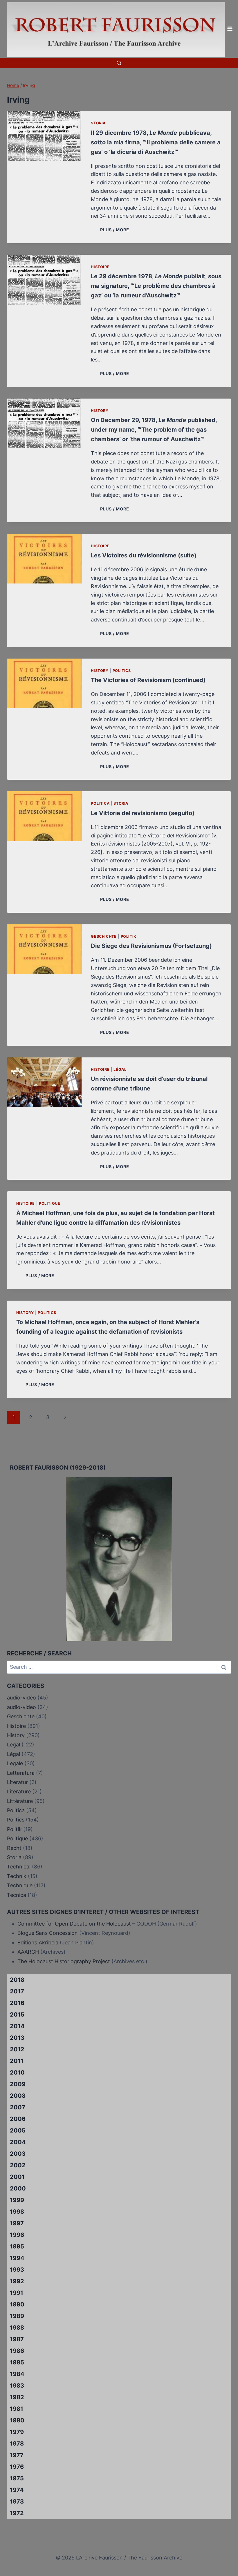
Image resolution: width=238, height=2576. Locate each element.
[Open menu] (230, 29)
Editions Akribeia (38, 1943)
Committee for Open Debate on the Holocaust (74, 1924)
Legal (13, 1745)
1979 (17, 2432)
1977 (17, 2455)
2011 (17, 2061)
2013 (17, 2038)
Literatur (17, 1782)
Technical (19, 1867)
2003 (18, 2154)
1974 (17, 2490)
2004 (18, 2142)
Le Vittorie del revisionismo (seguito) (143, 813)
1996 (17, 2235)
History (100, 411)
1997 (17, 2223)
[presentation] (44, 136)
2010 (17, 2073)
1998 (17, 2212)
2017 (17, 1991)
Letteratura (21, 1773)
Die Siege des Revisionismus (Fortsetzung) (151, 946)
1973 (17, 2502)
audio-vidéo (21, 1698)
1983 (17, 2386)
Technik (17, 1876)
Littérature (20, 1801)
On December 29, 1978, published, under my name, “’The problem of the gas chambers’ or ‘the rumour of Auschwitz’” (154, 430)
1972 (17, 2513)
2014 (17, 2026)
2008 (18, 2096)
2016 (17, 2003)
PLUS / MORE (116, 230)
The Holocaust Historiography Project (64, 1961)
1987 (17, 2339)
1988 (17, 2328)
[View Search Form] (119, 63)
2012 (17, 2049)
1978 (17, 2444)
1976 (17, 2467)
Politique (50, 1203)
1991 (17, 2293)
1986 (17, 2351)
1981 (17, 2409)
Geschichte (104, 936)
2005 (18, 2130)
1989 (17, 2316)
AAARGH (28, 1952)
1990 (17, 2304)
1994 (17, 2258)
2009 (18, 2084)
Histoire (100, 267)
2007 (18, 2107)
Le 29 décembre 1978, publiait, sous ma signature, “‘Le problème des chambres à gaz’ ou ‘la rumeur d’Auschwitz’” (156, 286)
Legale (15, 1763)
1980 (17, 2420)
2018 (17, 1980)
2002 (18, 2165)
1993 (17, 2270)
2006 (18, 2119)
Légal (120, 1069)
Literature (19, 1791)
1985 (17, 2362)
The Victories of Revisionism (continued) (148, 680)
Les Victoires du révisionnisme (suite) (144, 555)
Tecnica (17, 1895)
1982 (17, 2397)
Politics (122, 671)
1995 (17, 2246)
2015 (17, 2015)
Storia (98, 123)
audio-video (21, 1707)
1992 (17, 2281)
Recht (14, 1848)
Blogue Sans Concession (48, 1933)
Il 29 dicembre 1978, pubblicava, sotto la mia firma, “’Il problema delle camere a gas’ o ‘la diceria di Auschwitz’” (156, 142)
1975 (17, 2478)
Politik (129, 936)
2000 (18, 2188)
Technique (20, 1885)
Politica (100, 803)
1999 (17, 2200)
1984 (17, 2374)
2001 (17, 2177)
